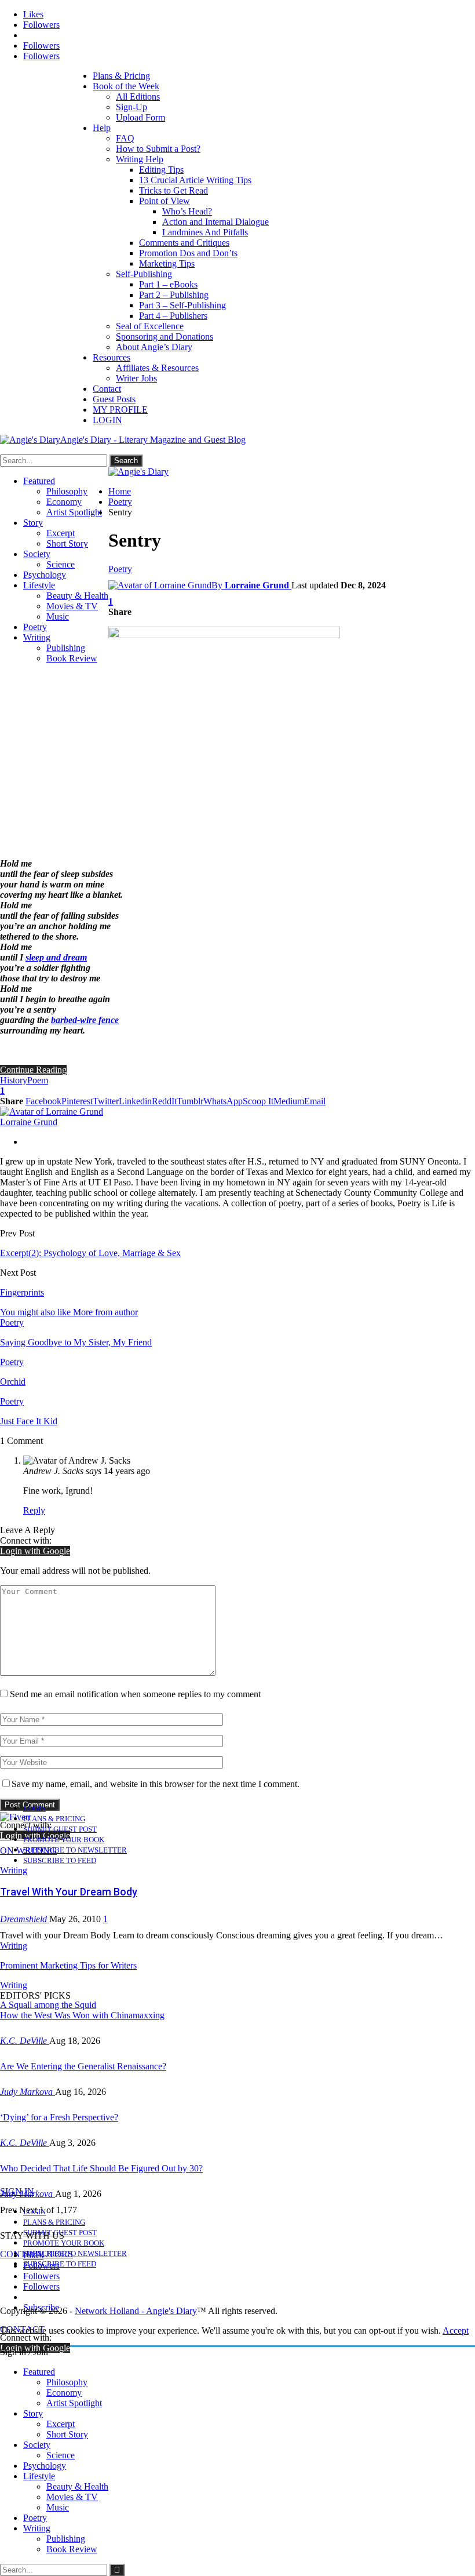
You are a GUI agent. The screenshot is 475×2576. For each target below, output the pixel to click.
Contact (107, 389)
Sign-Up (131, 107)
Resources (112, 357)
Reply (34, 1510)
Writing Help (140, 159)
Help (102, 128)
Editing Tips (161, 170)
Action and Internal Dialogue (215, 222)
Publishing (66, 648)
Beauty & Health (77, 596)
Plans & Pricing (121, 76)
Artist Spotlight (74, 512)
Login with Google (35, 1551)
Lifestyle (39, 585)
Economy (64, 502)
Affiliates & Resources (157, 368)
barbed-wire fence (85, 1020)
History (14, 1080)
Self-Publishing (144, 274)
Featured (39, 481)
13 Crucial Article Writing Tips (195, 180)
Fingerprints (22, 1292)
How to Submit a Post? (158, 149)
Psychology (45, 575)
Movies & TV (72, 606)
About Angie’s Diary (154, 347)
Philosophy (67, 491)
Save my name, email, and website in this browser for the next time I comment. (156, 1784)
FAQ (125, 138)
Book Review (72, 658)
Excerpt (61, 533)
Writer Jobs (136, 378)
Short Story (67, 543)
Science (61, 564)
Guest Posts (114, 399)
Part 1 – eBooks (168, 284)
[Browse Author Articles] (52, 1111)
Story (33, 523)
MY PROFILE (120, 410)
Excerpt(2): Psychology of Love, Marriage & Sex (90, 1253)
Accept (456, 2331)
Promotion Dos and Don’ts (188, 253)
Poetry (35, 627)
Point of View (165, 201)
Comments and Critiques (184, 243)
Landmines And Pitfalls (205, 232)
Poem (38, 1080)
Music (58, 616)
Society (37, 554)
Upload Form (140, 117)
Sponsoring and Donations (165, 336)
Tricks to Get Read (173, 190)
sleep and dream (56, 957)
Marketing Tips (167, 263)
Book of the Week (126, 86)
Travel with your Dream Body (69, 1892)
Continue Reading (33, 1070)
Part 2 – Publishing (174, 295)
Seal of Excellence (150, 326)
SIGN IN (17, 2191)
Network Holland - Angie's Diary (136, 2311)
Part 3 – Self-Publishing (182, 305)
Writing (37, 637)
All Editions (138, 97)
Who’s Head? (187, 211)
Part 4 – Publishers (173, 316)
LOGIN (107, 420)
